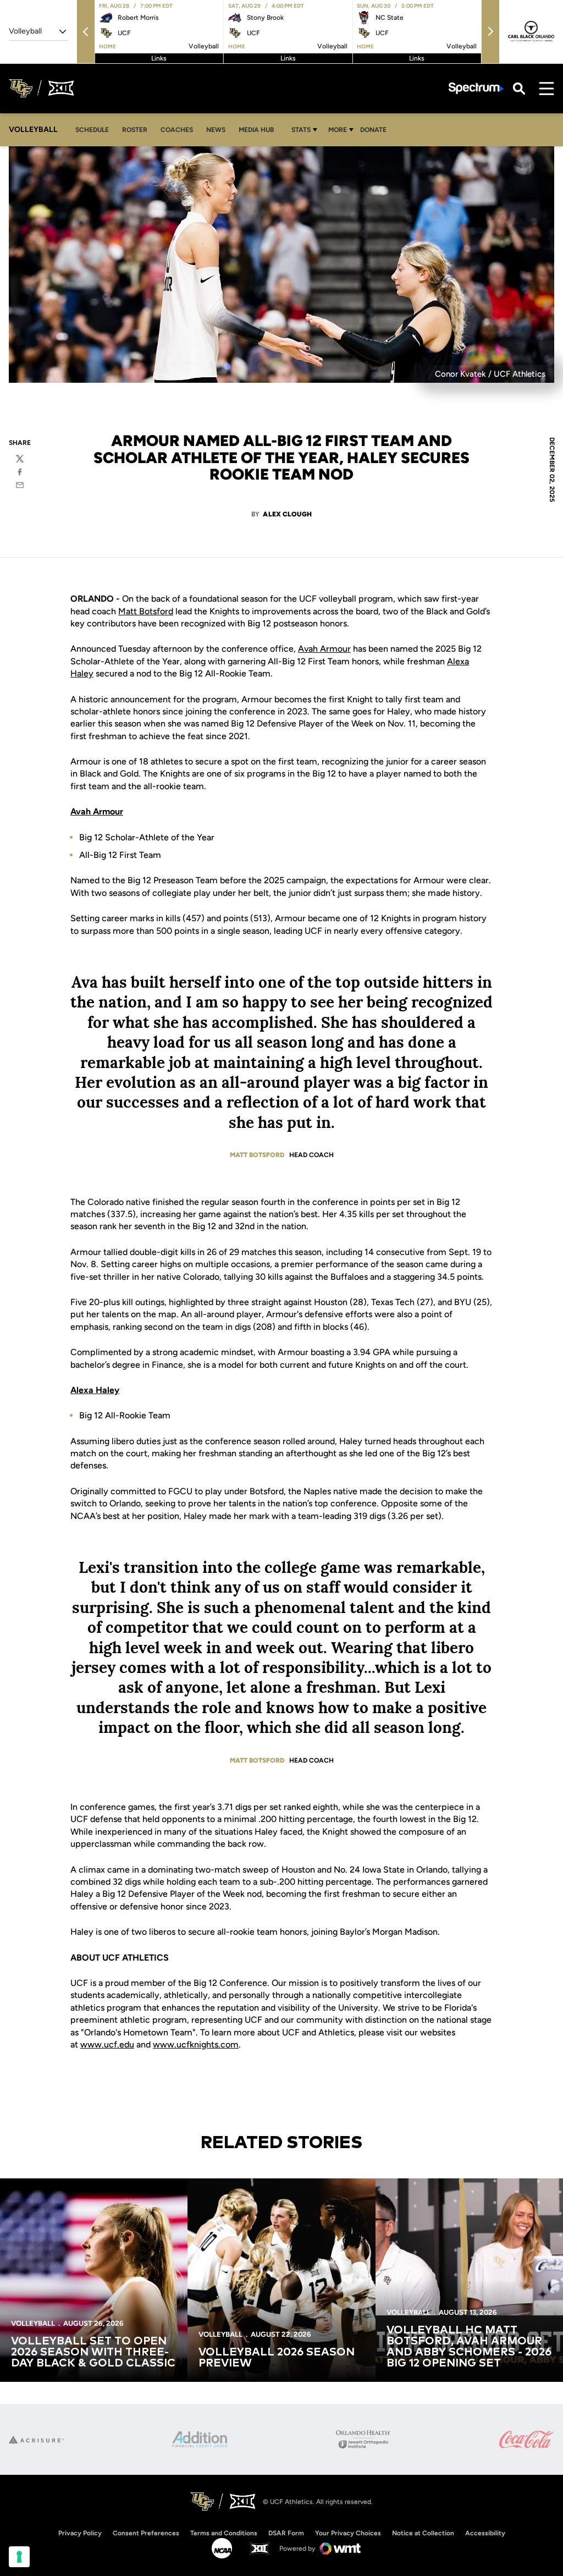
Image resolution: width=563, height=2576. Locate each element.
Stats (301, 130)
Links (159, 58)
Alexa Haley (95, 1390)
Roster (135, 130)
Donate (376, 130)
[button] (86, 32)
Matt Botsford (146, 611)
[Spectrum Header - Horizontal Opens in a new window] (476, 88)
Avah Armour (324, 649)
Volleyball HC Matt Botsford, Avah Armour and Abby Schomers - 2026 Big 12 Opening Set (469, 2347)
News (216, 130)
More (338, 130)
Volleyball (33, 2323)
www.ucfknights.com (196, 2044)
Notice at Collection (423, 2533)
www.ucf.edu (107, 2044)
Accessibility (485, 2533)
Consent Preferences (146, 2533)
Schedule (92, 130)
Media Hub (259, 130)
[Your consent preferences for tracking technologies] (19, 2557)
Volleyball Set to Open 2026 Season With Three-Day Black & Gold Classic (93, 2352)
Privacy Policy (80, 2533)
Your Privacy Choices (348, 2533)
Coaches (177, 130)
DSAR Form (286, 2533)
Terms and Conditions (224, 2533)
